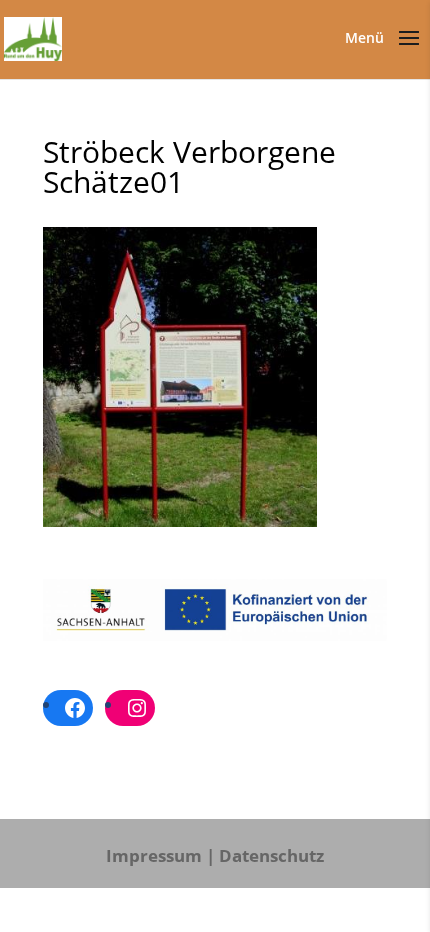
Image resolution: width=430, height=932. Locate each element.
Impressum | (160, 855)
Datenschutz (271, 855)
